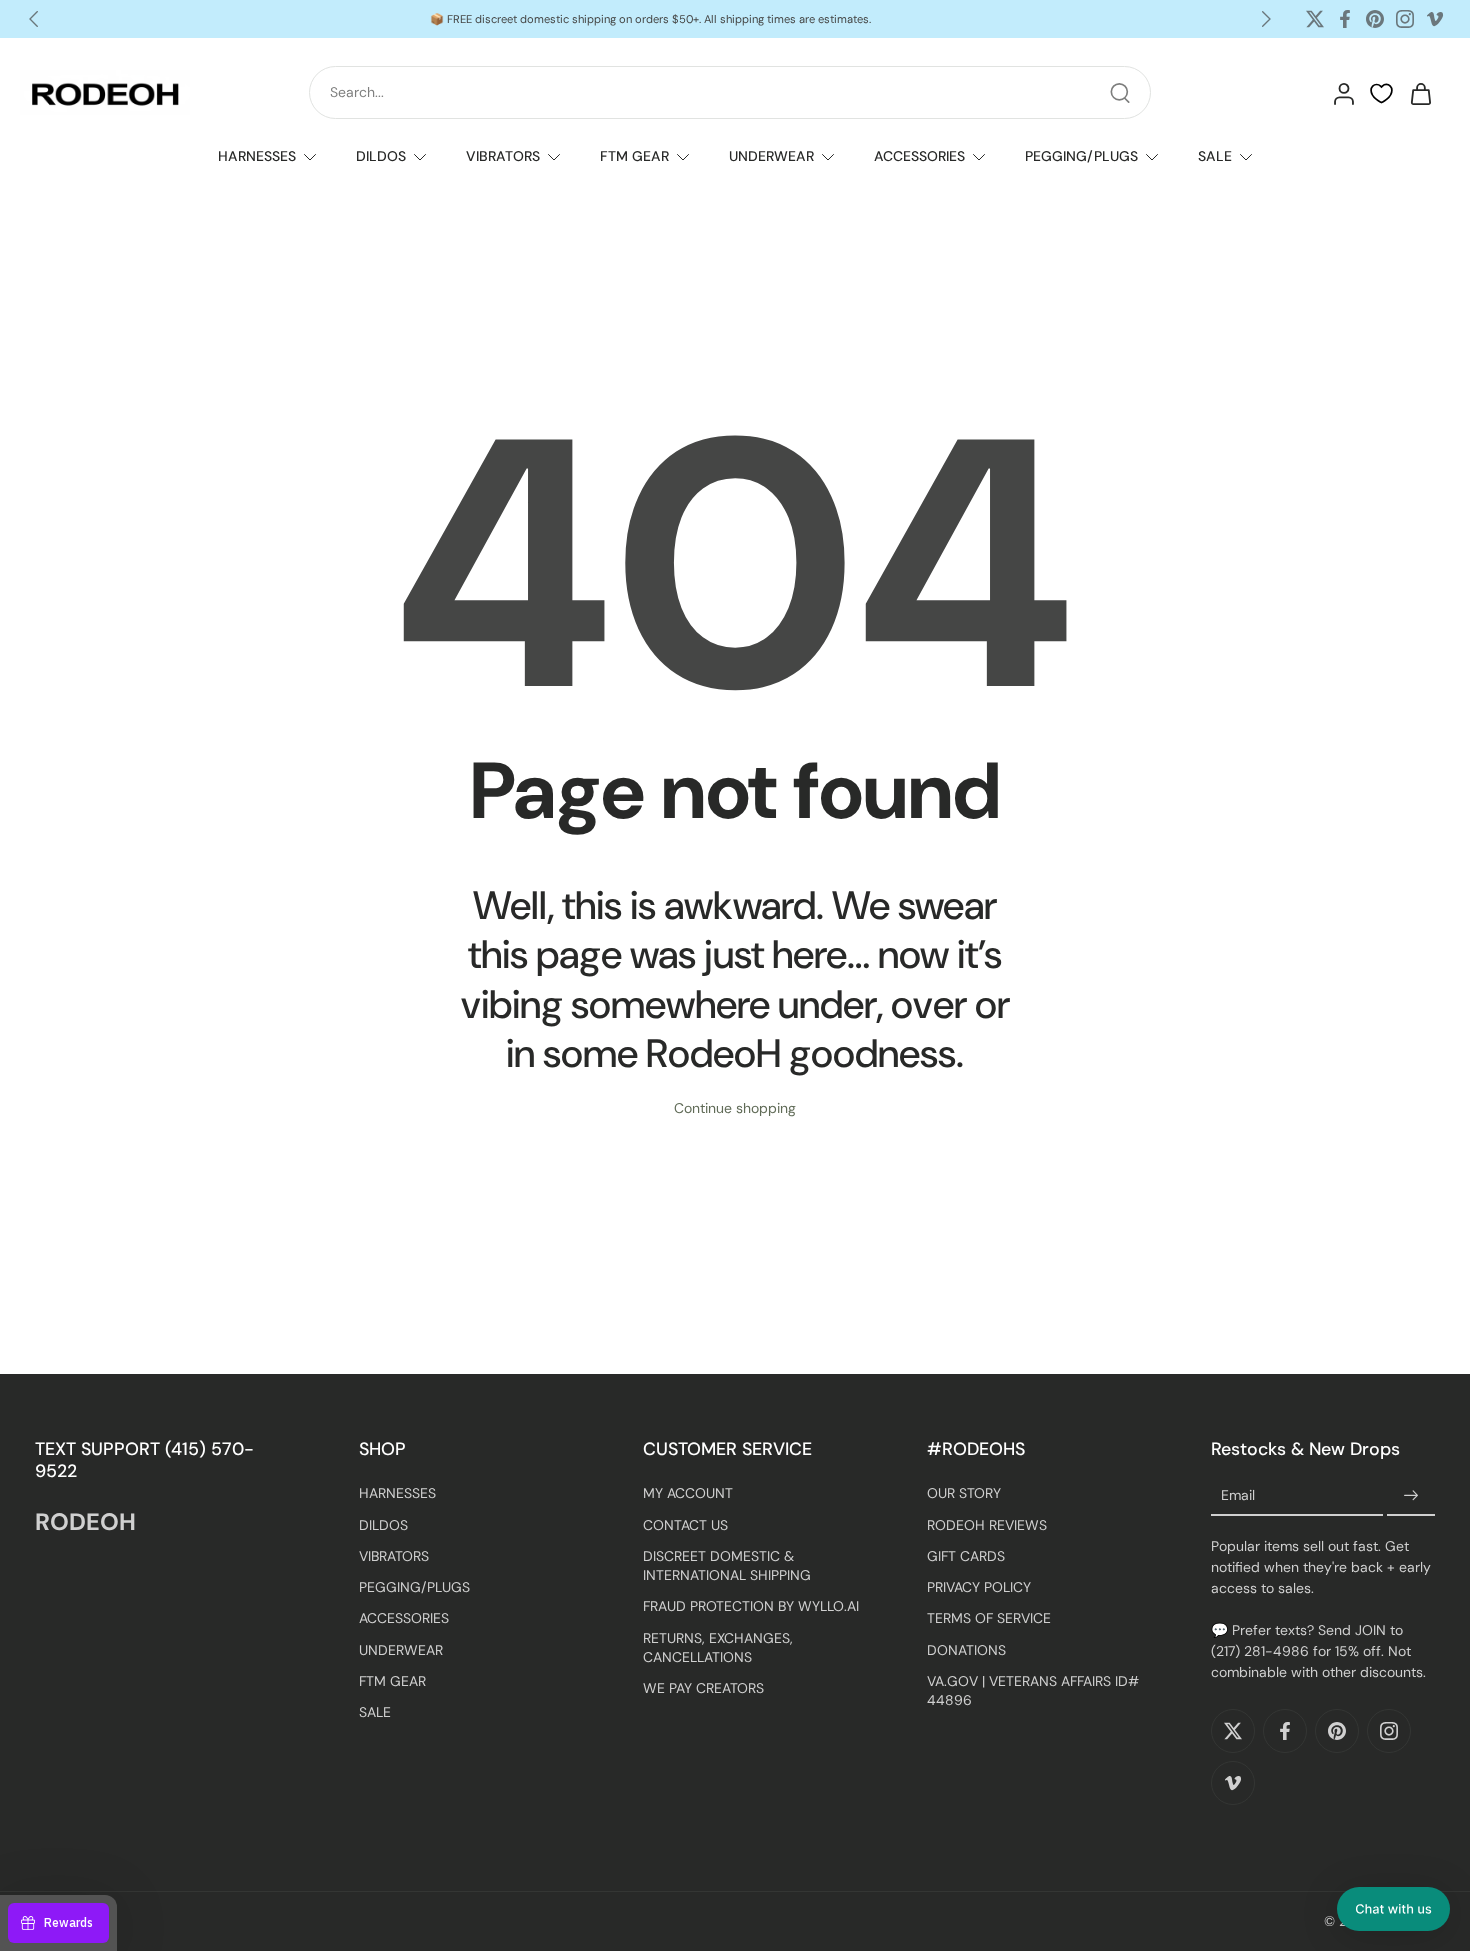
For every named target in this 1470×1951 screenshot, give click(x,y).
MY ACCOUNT (688, 1493)
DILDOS (381, 156)
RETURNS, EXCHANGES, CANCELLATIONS (718, 1646)
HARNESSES (257, 156)
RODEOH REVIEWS (987, 1524)
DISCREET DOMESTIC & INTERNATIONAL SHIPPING (727, 1565)
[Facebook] (1345, 19)
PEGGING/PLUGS (1081, 156)
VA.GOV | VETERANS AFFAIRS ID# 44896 (1033, 1690)
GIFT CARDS (966, 1556)
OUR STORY (964, 1493)
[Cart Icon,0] (1420, 93)
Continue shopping (735, 1108)
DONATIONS (966, 1649)
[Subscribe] (1411, 1496)
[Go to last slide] (34, 19)
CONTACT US (685, 1524)
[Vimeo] (1435, 19)
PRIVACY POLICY (979, 1587)
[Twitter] (1315, 19)
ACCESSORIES (919, 156)
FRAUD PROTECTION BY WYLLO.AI (751, 1606)
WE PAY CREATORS (703, 1688)
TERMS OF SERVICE (989, 1618)
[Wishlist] (1381, 94)
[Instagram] (1405, 19)
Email (1238, 1496)
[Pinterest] (1375, 19)
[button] (1393, 1909)
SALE (1215, 156)
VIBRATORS (503, 156)
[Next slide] (1266, 19)
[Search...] (1120, 93)
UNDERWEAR (771, 156)
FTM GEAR (634, 156)
